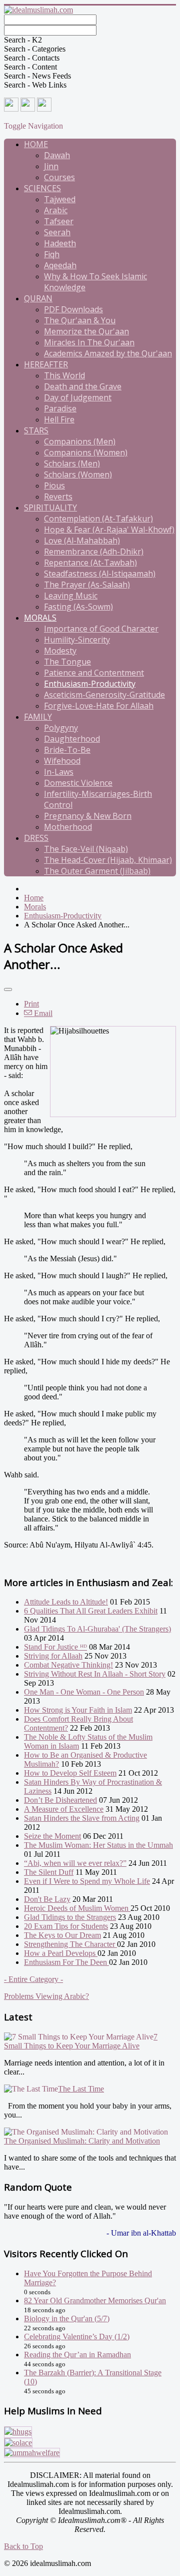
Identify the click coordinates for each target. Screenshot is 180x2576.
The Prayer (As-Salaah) (87, 585)
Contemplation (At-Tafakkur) (98, 519)
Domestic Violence (78, 783)
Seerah (57, 232)
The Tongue (67, 662)
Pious (54, 485)
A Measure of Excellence (64, 1809)
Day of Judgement (78, 397)
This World (64, 375)
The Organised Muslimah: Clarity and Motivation (82, 2141)
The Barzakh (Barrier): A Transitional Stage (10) (93, 2377)
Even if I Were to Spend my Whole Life (87, 1881)
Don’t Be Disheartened (60, 1800)
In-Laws (59, 772)
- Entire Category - (33, 1979)
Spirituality (50, 507)
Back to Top (23, 2546)
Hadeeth (60, 243)
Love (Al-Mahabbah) (82, 541)
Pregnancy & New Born (88, 816)
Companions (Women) (86, 452)
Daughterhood (72, 739)
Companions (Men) (80, 441)
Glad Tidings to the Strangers (70, 1917)
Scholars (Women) (78, 474)
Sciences (42, 188)
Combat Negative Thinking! (68, 1665)
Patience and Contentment (94, 673)
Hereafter (46, 364)
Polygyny (61, 728)
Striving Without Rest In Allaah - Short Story (95, 1674)
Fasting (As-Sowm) (78, 607)
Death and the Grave (83, 386)
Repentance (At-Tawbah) (90, 563)
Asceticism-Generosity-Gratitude (104, 695)
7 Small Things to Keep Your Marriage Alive (81, 2041)
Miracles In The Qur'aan (89, 342)
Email (42, 1013)
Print (31, 1004)
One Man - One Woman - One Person (84, 1692)
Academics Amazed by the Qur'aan (108, 353)
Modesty (60, 651)
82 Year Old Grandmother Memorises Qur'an (95, 2300)
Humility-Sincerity (77, 640)
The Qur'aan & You (80, 320)
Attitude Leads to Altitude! (66, 1602)
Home (36, 144)
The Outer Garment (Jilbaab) (97, 871)
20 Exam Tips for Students (66, 1926)
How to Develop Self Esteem (70, 1773)
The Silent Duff (49, 1872)
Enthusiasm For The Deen (66, 1962)
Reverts (58, 496)
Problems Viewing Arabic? (46, 1996)
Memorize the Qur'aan (86, 331)
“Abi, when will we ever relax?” (75, 1863)
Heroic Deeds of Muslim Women (77, 1908)
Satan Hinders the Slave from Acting (82, 1818)
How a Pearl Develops (61, 1953)
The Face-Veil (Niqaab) (86, 849)
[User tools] (8, 989)
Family (38, 717)
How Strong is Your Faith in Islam (78, 1710)
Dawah (57, 155)
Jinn (51, 166)
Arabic (56, 210)
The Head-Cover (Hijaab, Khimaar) (108, 860)
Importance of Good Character (101, 629)
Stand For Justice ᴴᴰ (55, 1647)
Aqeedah (60, 265)
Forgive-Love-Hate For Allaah (99, 706)
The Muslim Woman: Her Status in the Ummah (98, 1845)
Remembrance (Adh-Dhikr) (94, 552)
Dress (36, 838)
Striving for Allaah (53, 1656)
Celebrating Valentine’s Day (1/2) (77, 2337)
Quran (38, 298)
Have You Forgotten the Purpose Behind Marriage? (88, 2278)
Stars (36, 430)
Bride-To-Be (67, 750)
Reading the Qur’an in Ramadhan (77, 2355)
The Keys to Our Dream (62, 1935)
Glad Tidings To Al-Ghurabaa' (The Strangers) (97, 1629)
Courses (59, 177)
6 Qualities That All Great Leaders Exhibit (91, 1611)
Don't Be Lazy (47, 1899)
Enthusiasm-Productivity (90, 684)
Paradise (60, 408)
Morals (40, 618)
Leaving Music (71, 596)
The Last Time (81, 2089)
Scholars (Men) (72, 463)
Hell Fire (59, 419)
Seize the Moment (52, 1836)
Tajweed (60, 199)
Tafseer (59, 221)
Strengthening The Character (70, 1944)
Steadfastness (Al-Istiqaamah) (100, 574)
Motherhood (68, 827)
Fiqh (52, 254)
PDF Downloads (73, 309)
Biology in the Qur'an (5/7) (67, 2319)
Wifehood (62, 761)
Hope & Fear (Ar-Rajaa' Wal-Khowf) (109, 530)
